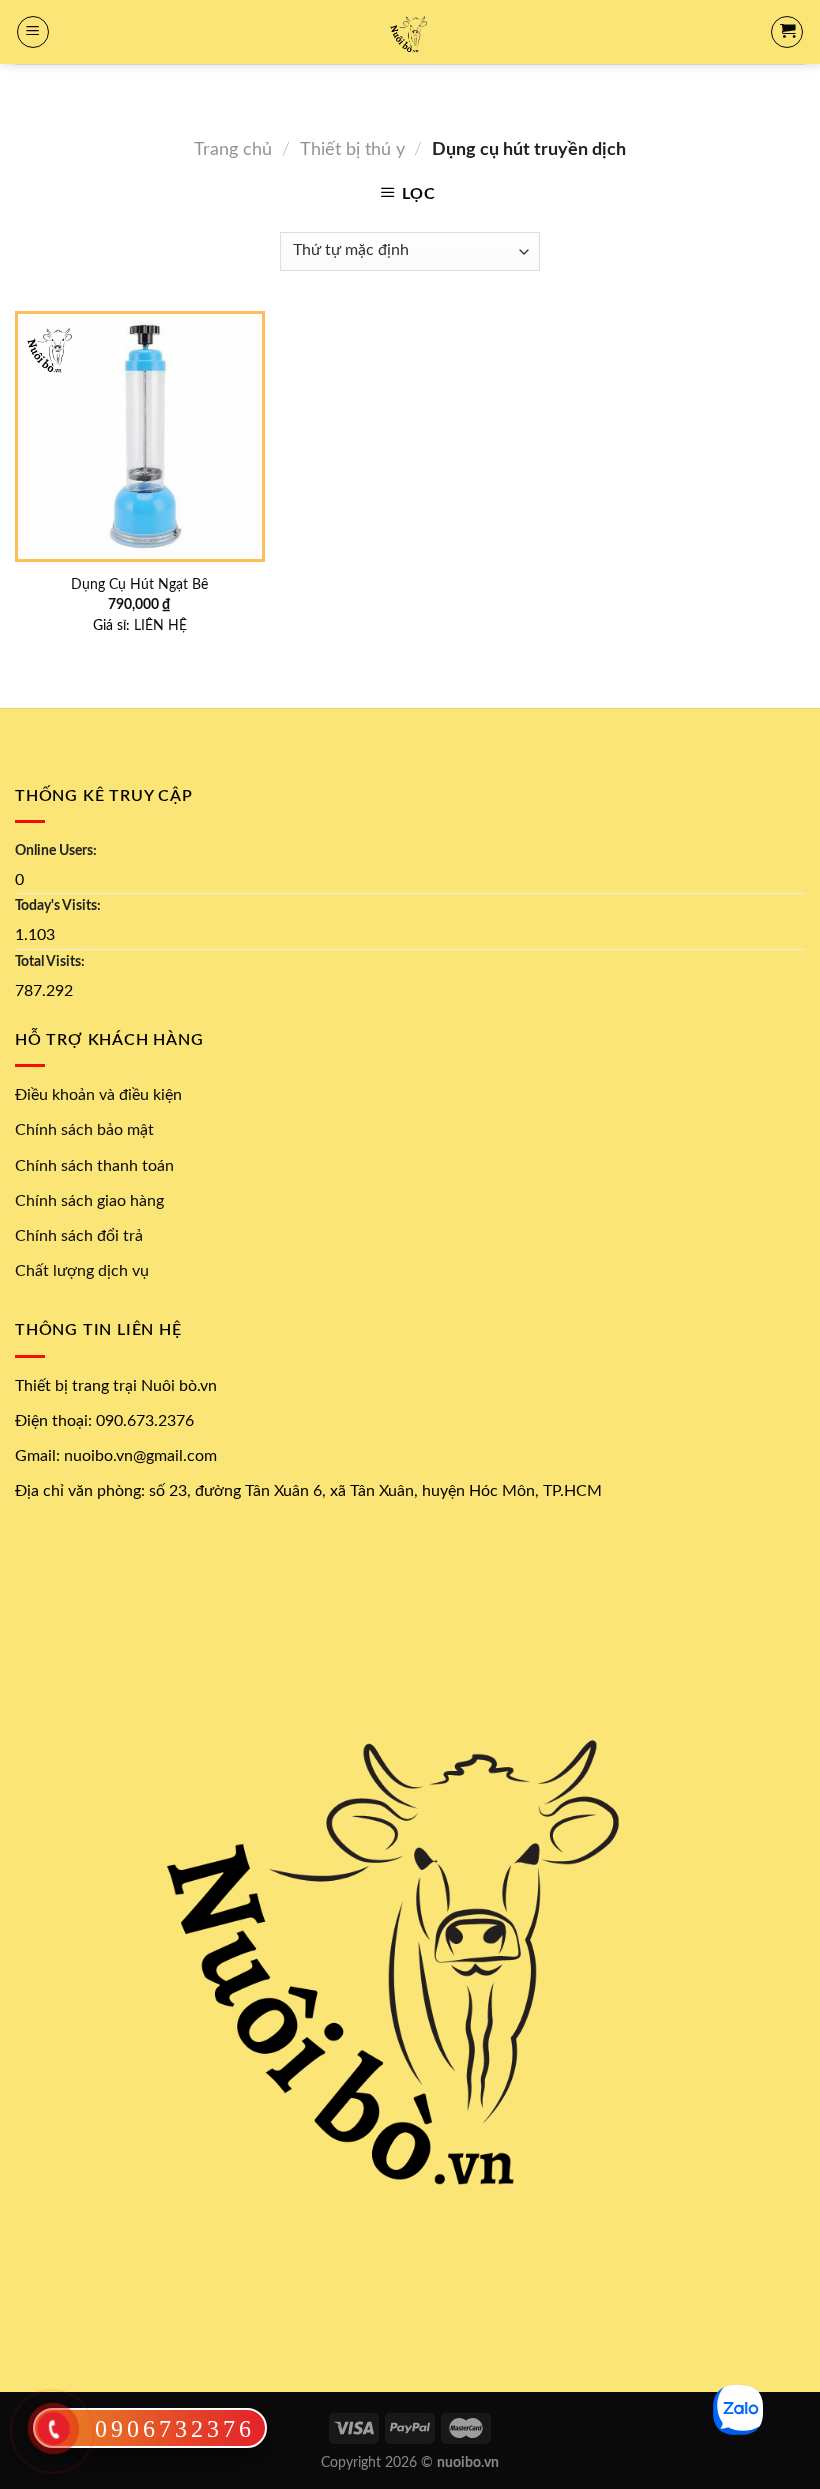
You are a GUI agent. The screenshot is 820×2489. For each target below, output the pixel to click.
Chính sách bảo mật (84, 1130)
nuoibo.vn (468, 2462)
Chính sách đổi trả (79, 1236)
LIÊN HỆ (160, 625)
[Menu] (33, 32)
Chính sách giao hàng (89, 1201)
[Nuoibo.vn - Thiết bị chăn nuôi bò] (410, 32)
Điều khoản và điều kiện (98, 1095)
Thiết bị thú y (352, 149)
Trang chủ (233, 149)
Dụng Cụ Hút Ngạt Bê (139, 584)
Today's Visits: (58, 905)
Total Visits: (50, 961)
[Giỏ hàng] (787, 32)
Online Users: (56, 850)
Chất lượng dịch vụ (82, 1271)
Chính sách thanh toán (94, 1166)
